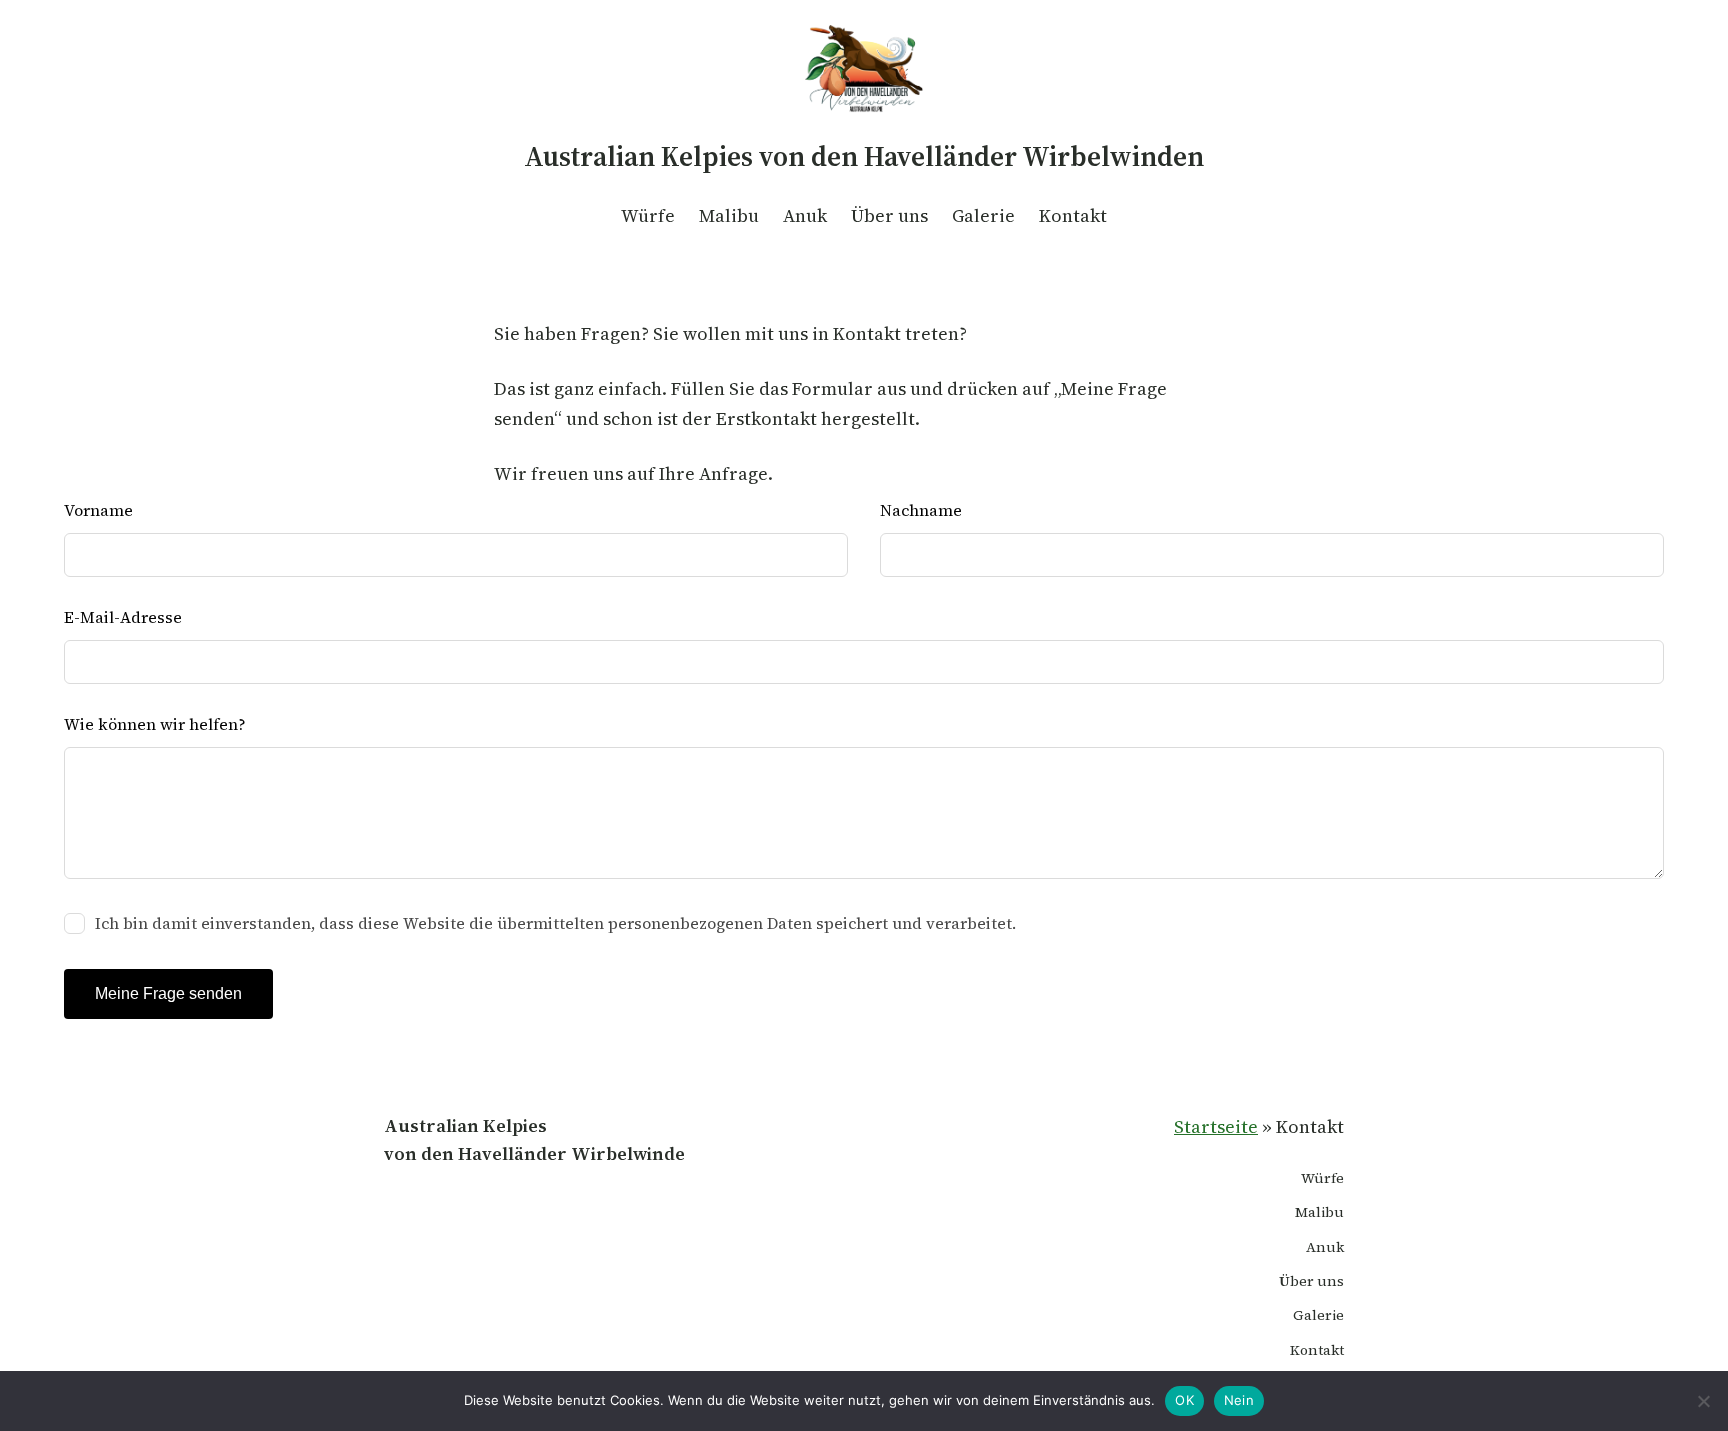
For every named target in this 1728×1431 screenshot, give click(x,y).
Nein (1239, 1400)
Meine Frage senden (168, 993)
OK (1184, 1400)
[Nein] (1703, 1401)
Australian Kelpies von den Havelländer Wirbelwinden (864, 156)
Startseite (1216, 1126)
